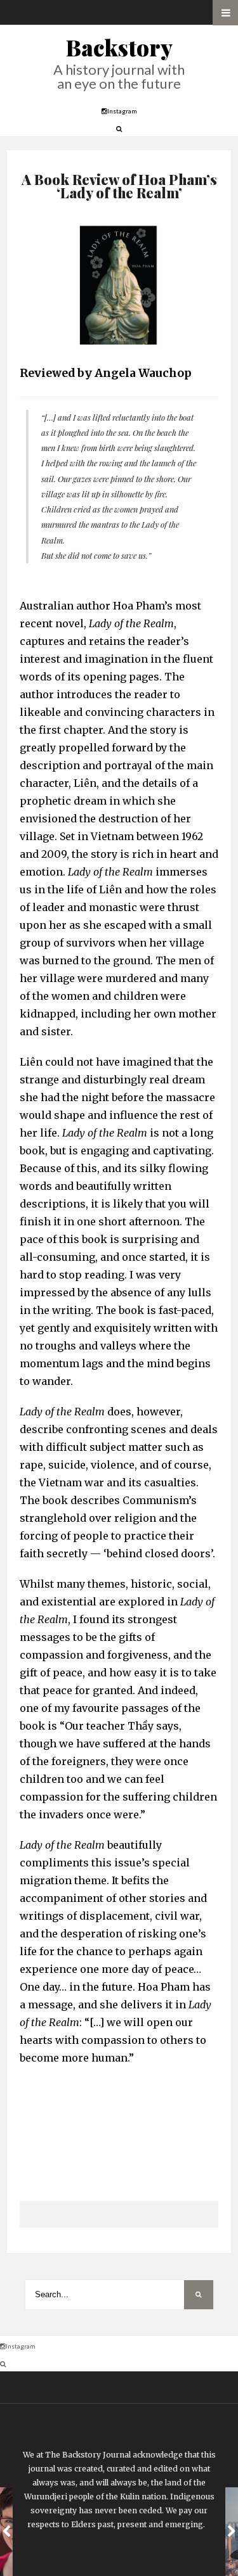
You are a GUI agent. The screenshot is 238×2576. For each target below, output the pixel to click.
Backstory (119, 47)
